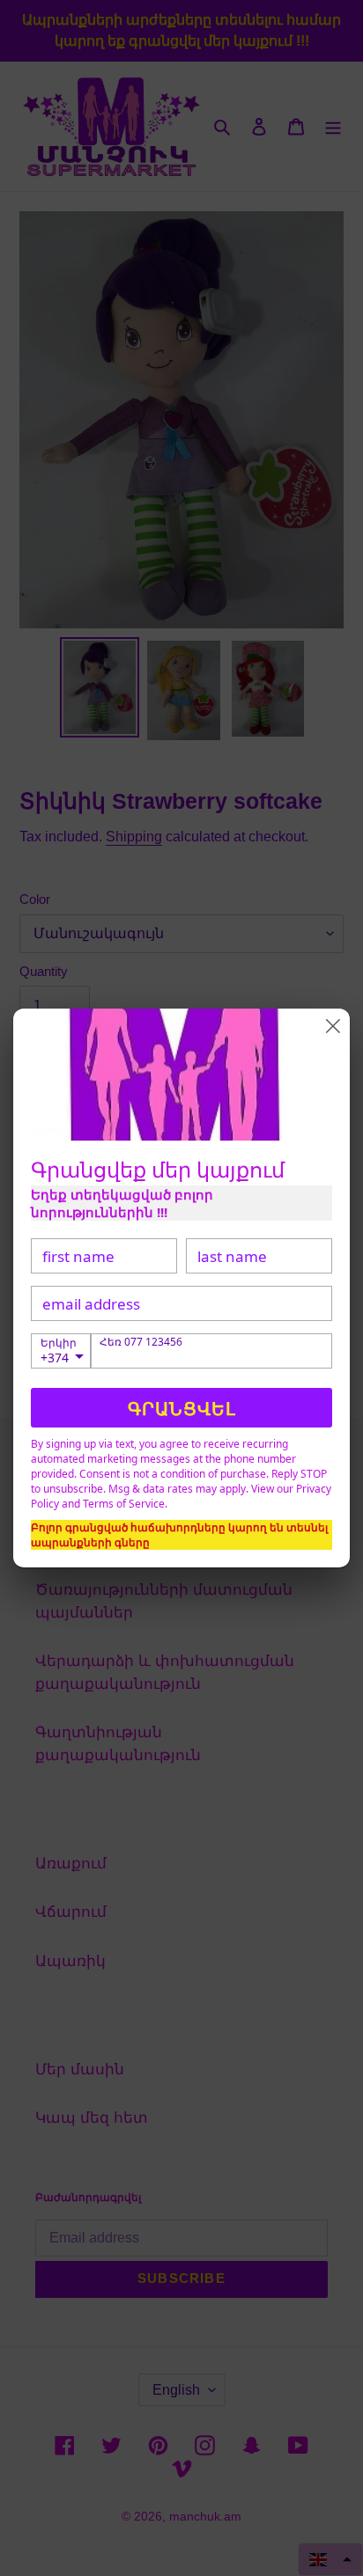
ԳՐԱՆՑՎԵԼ (182, 1409)
